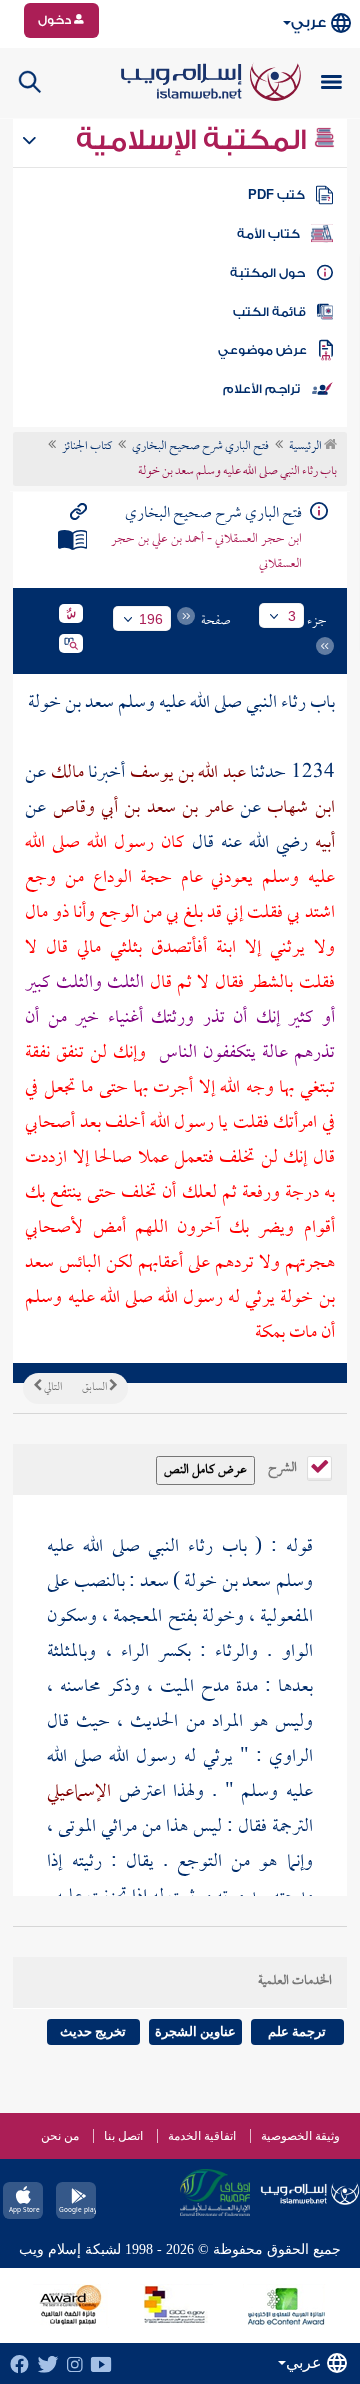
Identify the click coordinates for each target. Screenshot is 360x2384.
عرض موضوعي (262, 350)
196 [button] (151, 619)
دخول (56, 20)
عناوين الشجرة (195, 2031)
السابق (95, 1388)
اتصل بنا (123, 2136)
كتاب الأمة (268, 234)
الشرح (284, 1466)
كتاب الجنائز (87, 447)
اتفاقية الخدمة (202, 2136)
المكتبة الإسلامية (194, 140)
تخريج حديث (93, 2031)
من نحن (60, 2136)
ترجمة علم (297, 2031)
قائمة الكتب (269, 312)
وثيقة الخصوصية (300, 2136)
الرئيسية (306, 447)
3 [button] (292, 616)
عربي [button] (308, 22)
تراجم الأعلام (261, 389)
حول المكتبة (267, 273)
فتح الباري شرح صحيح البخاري (200, 447)
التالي (52, 1388)
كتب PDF (276, 195)
